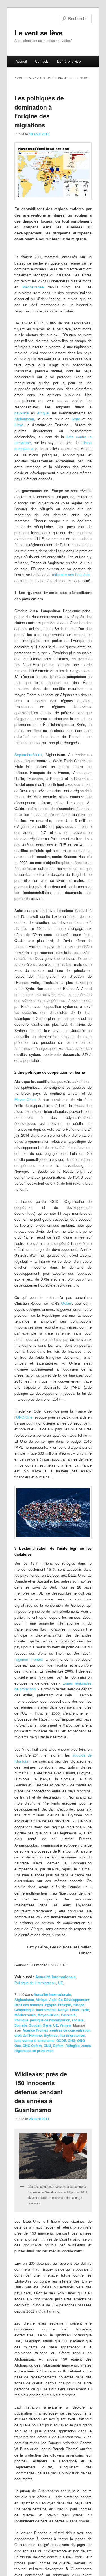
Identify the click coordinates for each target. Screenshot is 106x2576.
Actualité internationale (52, 1994)
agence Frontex (30, 1659)
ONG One (24, 1417)
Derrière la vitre (69, 61)
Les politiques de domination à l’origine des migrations (39, 111)
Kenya (63, 2010)
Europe (78, 2005)
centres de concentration (70, 2030)
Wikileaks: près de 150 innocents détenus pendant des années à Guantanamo (41, 2092)
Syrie (76, 419)
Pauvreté (68, 2015)
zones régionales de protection (53, 2048)
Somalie (21, 2025)
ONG (72, 2040)
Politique (21, 2020)
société (78, 2020)
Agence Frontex (35, 2030)
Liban (74, 2010)
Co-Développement (74, 2000)
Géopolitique (24, 2010)
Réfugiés (73, 2046)
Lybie (85, 2010)
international (46, 2010)
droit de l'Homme (28, 2035)
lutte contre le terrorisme (34, 2040)
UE (60, 1983)
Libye (19, 425)
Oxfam (67, 1303)
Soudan (35, 2025)
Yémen (65, 2025)
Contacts (42, 61)
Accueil (21, 61)
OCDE (61, 2040)
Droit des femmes (29, 2005)
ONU (47, 2046)
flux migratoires (72, 2035)
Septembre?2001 (28, 755)
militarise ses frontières (71, 575)
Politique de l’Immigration (35, 1983)
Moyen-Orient (25, 1099)
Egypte (51, 2005)
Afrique (43, 413)
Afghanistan (24, 419)
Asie (53, 2000)
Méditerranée (33, 287)
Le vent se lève (38, 33)
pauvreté (21, 413)
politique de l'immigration (50, 2020)
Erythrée (51, 2035)
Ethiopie (64, 2005)
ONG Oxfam (32, 2046)
